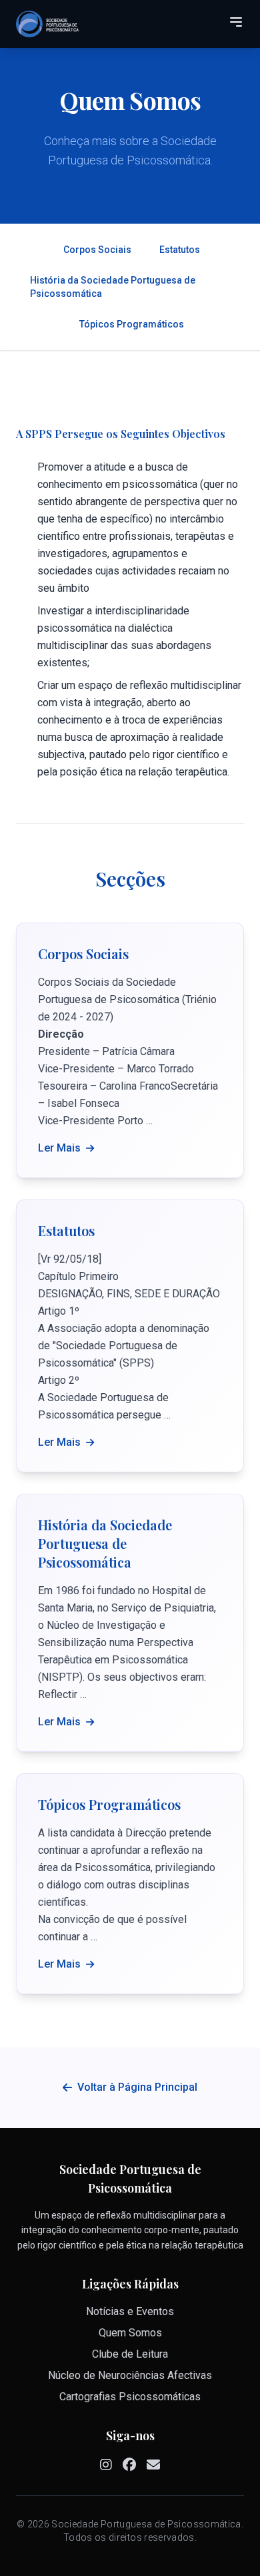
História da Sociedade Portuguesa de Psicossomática (113, 287)
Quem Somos (130, 2333)
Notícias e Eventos (130, 2311)
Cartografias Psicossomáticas (130, 2397)
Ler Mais (59, 1148)
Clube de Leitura (130, 2354)
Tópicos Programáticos (132, 324)
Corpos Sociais (97, 250)
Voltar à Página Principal (137, 2087)
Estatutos (180, 250)
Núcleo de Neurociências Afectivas (130, 2375)
